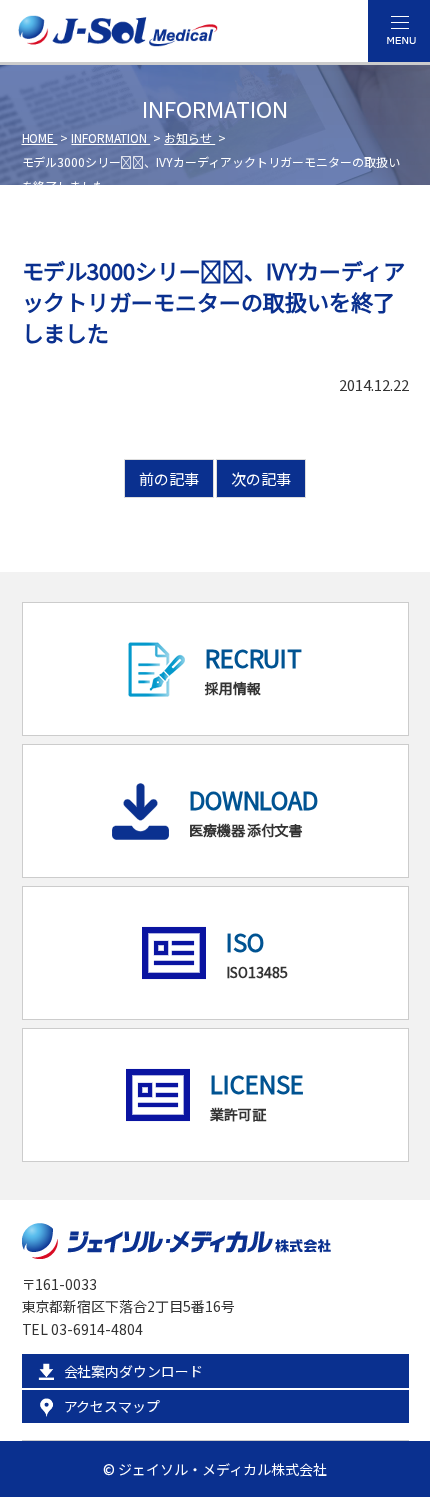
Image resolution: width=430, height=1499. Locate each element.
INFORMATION (110, 137)
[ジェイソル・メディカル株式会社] (118, 34)
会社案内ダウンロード (134, 1371)
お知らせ (189, 137)
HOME (40, 137)
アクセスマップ (112, 1406)
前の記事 (169, 478)
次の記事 (261, 478)
